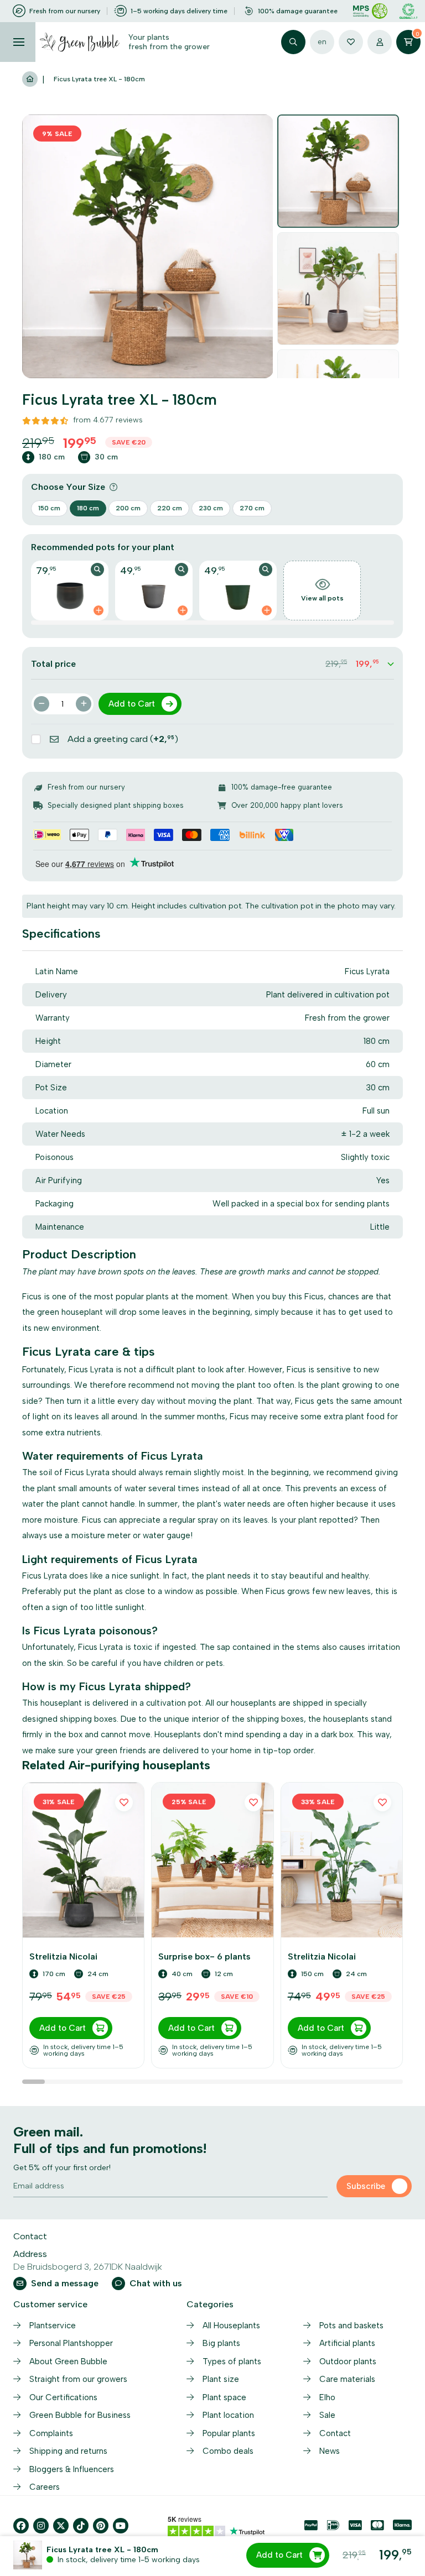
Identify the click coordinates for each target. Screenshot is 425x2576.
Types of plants (232, 2361)
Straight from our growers (78, 2379)
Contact (335, 2433)
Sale (327, 2415)
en (322, 42)
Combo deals (228, 2451)
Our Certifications (63, 2397)
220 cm (170, 508)
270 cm (252, 508)
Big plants (221, 2343)
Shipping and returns (68, 2451)
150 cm (49, 508)
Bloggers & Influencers (72, 2469)
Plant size (221, 2379)
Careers (45, 2487)
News (330, 2451)
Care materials (347, 2379)
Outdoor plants (348, 2361)
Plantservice (53, 2326)
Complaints (51, 2433)
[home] (30, 80)
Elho (327, 2397)
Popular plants (229, 2433)
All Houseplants (231, 2326)
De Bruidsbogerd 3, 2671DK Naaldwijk (88, 2267)
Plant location (228, 2415)
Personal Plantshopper (71, 2343)
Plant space (224, 2397)
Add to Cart (279, 2555)
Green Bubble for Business (80, 2415)
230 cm (211, 508)
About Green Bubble (68, 2361)
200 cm (128, 508)
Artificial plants (347, 2343)
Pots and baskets (351, 2326)
